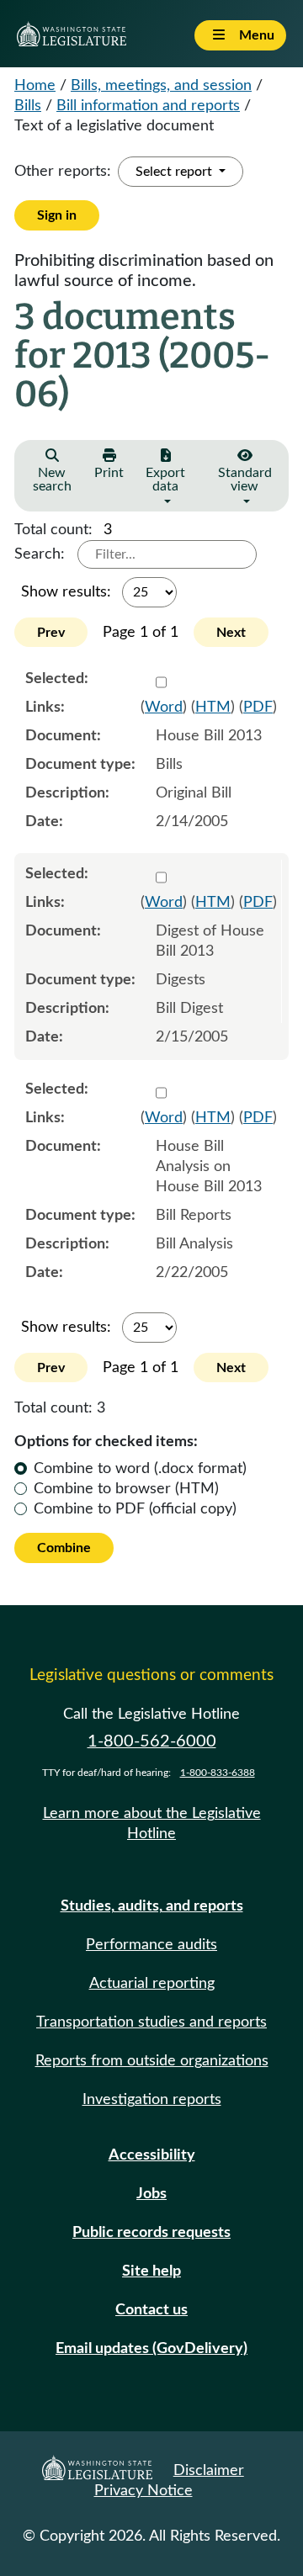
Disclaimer (209, 2471)
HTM (213, 708)
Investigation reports (152, 2100)
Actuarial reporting (152, 1984)
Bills (28, 106)
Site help (151, 2271)
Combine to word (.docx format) (140, 1469)
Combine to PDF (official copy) (135, 1509)
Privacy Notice (144, 2491)
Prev (51, 633)
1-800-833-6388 (218, 1773)
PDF (258, 708)
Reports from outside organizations (152, 2061)
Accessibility (152, 2155)
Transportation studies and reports (151, 2022)
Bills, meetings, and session (161, 86)
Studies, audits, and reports (152, 1906)
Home (35, 86)
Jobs (151, 2194)
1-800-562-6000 (152, 1741)
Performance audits (151, 1945)
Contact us (151, 2310)
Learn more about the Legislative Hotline (152, 1824)
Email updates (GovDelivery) (151, 2349)
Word (164, 708)
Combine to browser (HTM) (126, 1489)
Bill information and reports (148, 106)
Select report (175, 172)
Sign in (57, 215)
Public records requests (151, 2233)
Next (231, 633)
